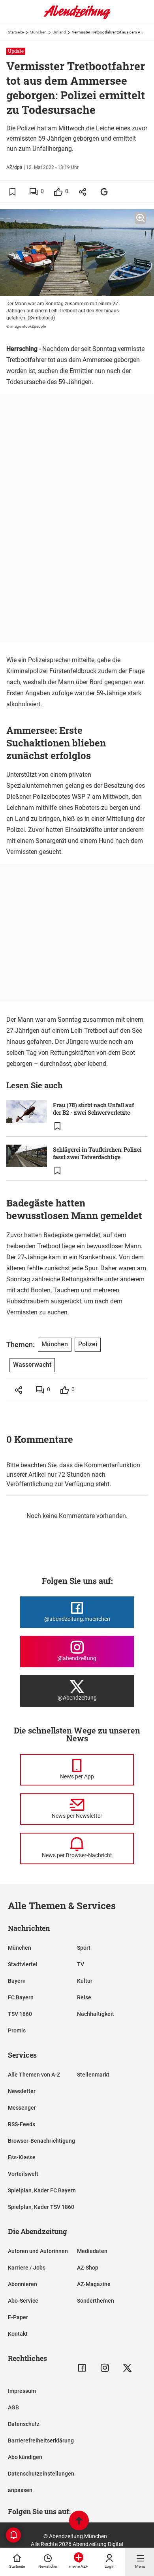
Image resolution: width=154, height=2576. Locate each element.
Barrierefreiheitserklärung (41, 2441)
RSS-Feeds (22, 2124)
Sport (84, 1948)
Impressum (22, 2391)
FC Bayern (21, 1997)
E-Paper (18, 2317)
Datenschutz (24, 2424)
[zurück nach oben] (79, 2521)
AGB (13, 2407)
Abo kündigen (25, 2457)
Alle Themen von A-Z (34, 2075)
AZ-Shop (88, 2268)
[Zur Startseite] (77, 18)
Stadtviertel (23, 1964)
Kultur (85, 1981)
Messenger (22, 2108)
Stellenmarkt (93, 2075)
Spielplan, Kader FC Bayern (42, 2190)
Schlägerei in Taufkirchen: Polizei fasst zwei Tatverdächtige (97, 1153)
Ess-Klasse (22, 2157)
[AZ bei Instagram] (105, 2368)
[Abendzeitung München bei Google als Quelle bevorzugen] (104, 192)
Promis (17, 2030)
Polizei (88, 1344)
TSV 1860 (20, 2014)
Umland (59, 32)
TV (81, 1964)
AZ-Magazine (94, 2284)
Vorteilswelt (23, 2174)
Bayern (17, 1981)
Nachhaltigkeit (96, 2014)
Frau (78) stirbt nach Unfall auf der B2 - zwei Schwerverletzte (93, 1109)
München (38, 32)
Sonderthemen (96, 2301)
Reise (84, 1997)
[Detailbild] (140, 218)
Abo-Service (23, 2301)
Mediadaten (92, 2251)
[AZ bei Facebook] (82, 2368)
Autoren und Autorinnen (38, 2251)
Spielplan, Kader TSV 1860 (41, 2207)
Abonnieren (23, 2284)
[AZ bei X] (127, 2368)
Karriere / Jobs (27, 2268)
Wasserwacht (32, 1365)
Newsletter (22, 2091)
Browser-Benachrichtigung (41, 2141)
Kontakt (18, 2334)
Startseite (16, 32)
